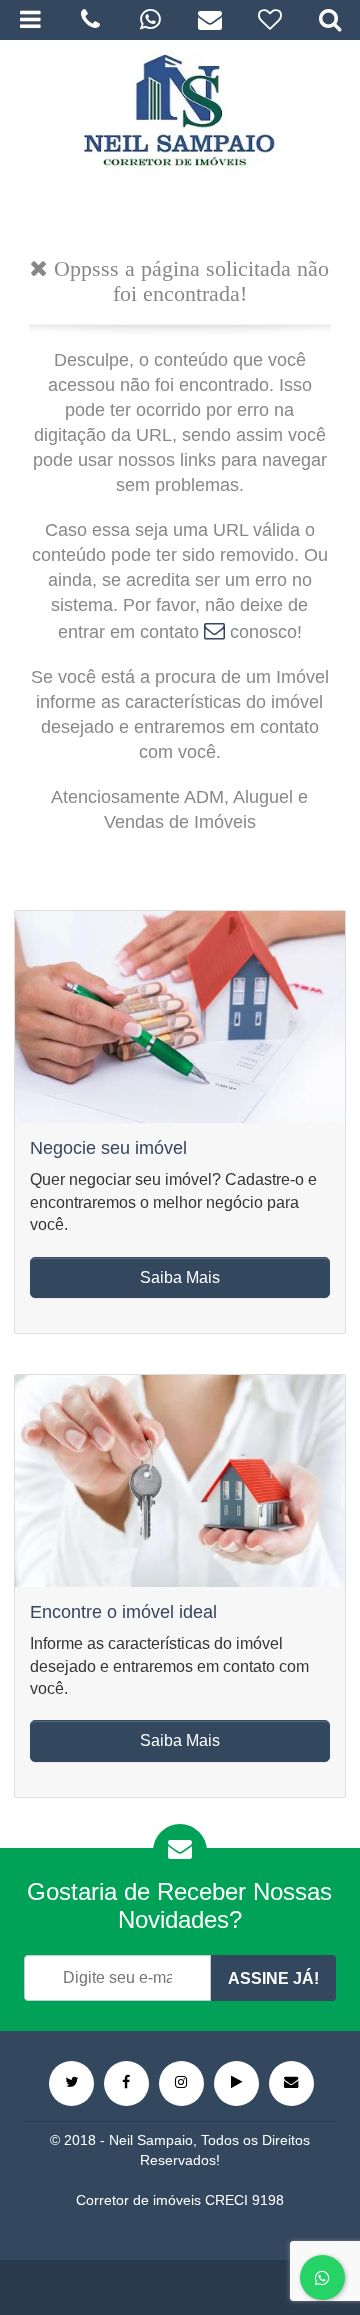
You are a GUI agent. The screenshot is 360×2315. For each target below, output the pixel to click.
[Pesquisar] (330, 20)
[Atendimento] (90, 20)
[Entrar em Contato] (214, 632)
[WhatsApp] (150, 20)
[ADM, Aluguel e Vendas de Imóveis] (179, 110)
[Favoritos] (270, 20)
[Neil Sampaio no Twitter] (71, 2083)
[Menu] (30, 20)
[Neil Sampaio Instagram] (181, 2083)
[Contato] (210, 20)
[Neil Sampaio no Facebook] (126, 2083)
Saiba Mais (180, 1277)
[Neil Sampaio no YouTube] (236, 2083)
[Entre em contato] (291, 2083)
